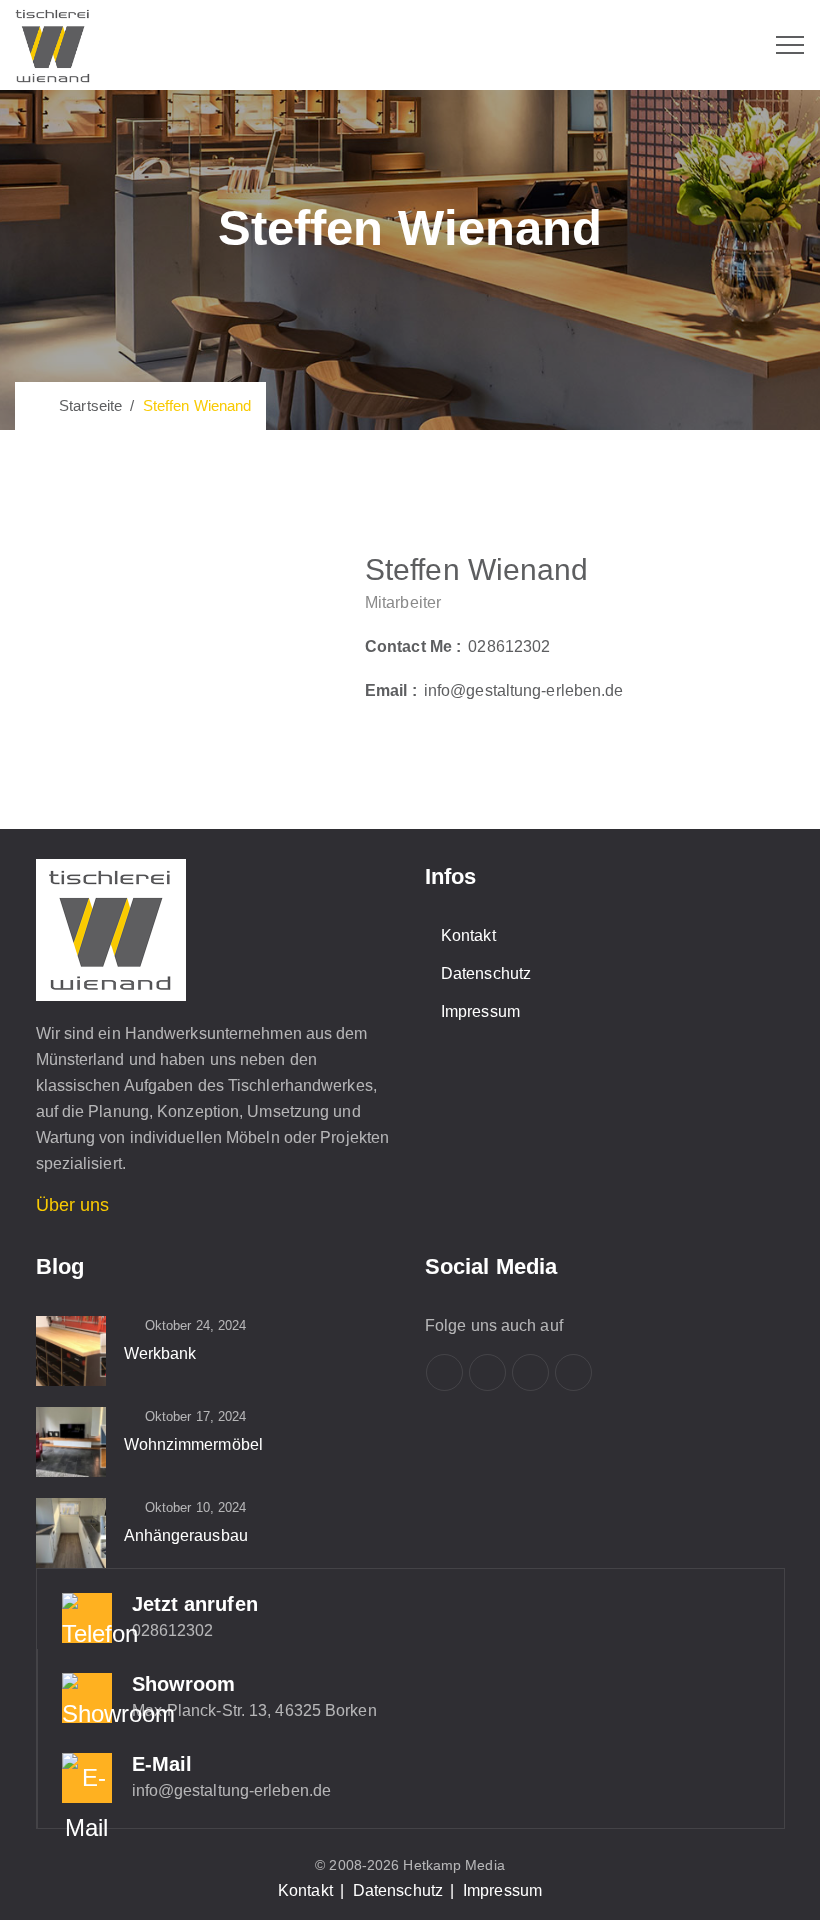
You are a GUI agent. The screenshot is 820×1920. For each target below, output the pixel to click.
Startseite (86, 405)
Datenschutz (486, 973)
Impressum (480, 1011)
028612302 (509, 646)
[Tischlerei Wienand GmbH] (52, 45)
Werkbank (160, 1353)
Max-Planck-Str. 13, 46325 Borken (254, 1710)
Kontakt (468, 935)
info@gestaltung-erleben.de (524, 690)
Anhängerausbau (186, 1535)
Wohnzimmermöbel (194, 1444)
